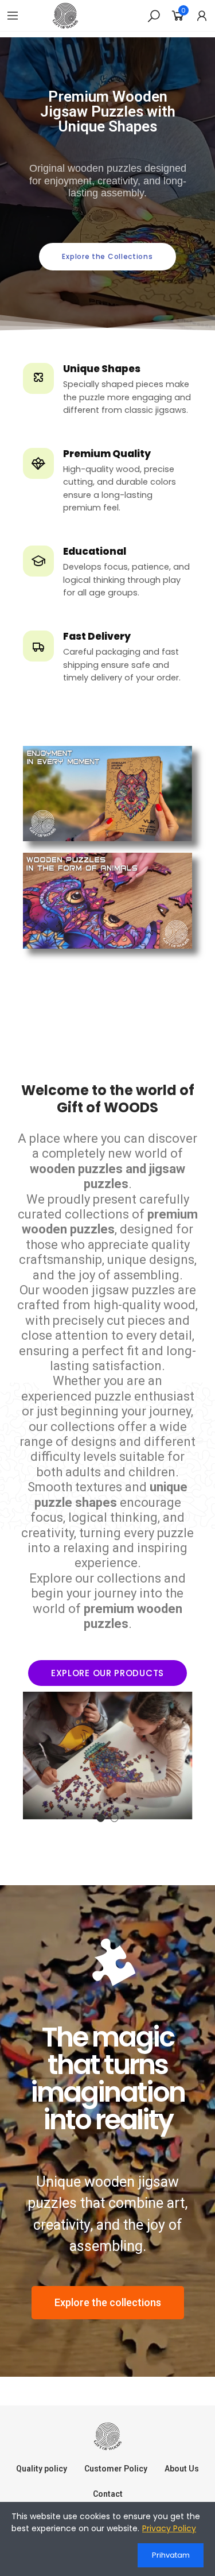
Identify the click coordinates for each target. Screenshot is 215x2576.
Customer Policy (116, 2469)
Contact (108, 2494)
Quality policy (42, 2469)
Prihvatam (171, 2555)
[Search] (154, 16)
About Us (182, 2469)
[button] (107, 257)
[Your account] (202, 16)
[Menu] (13, 16)
